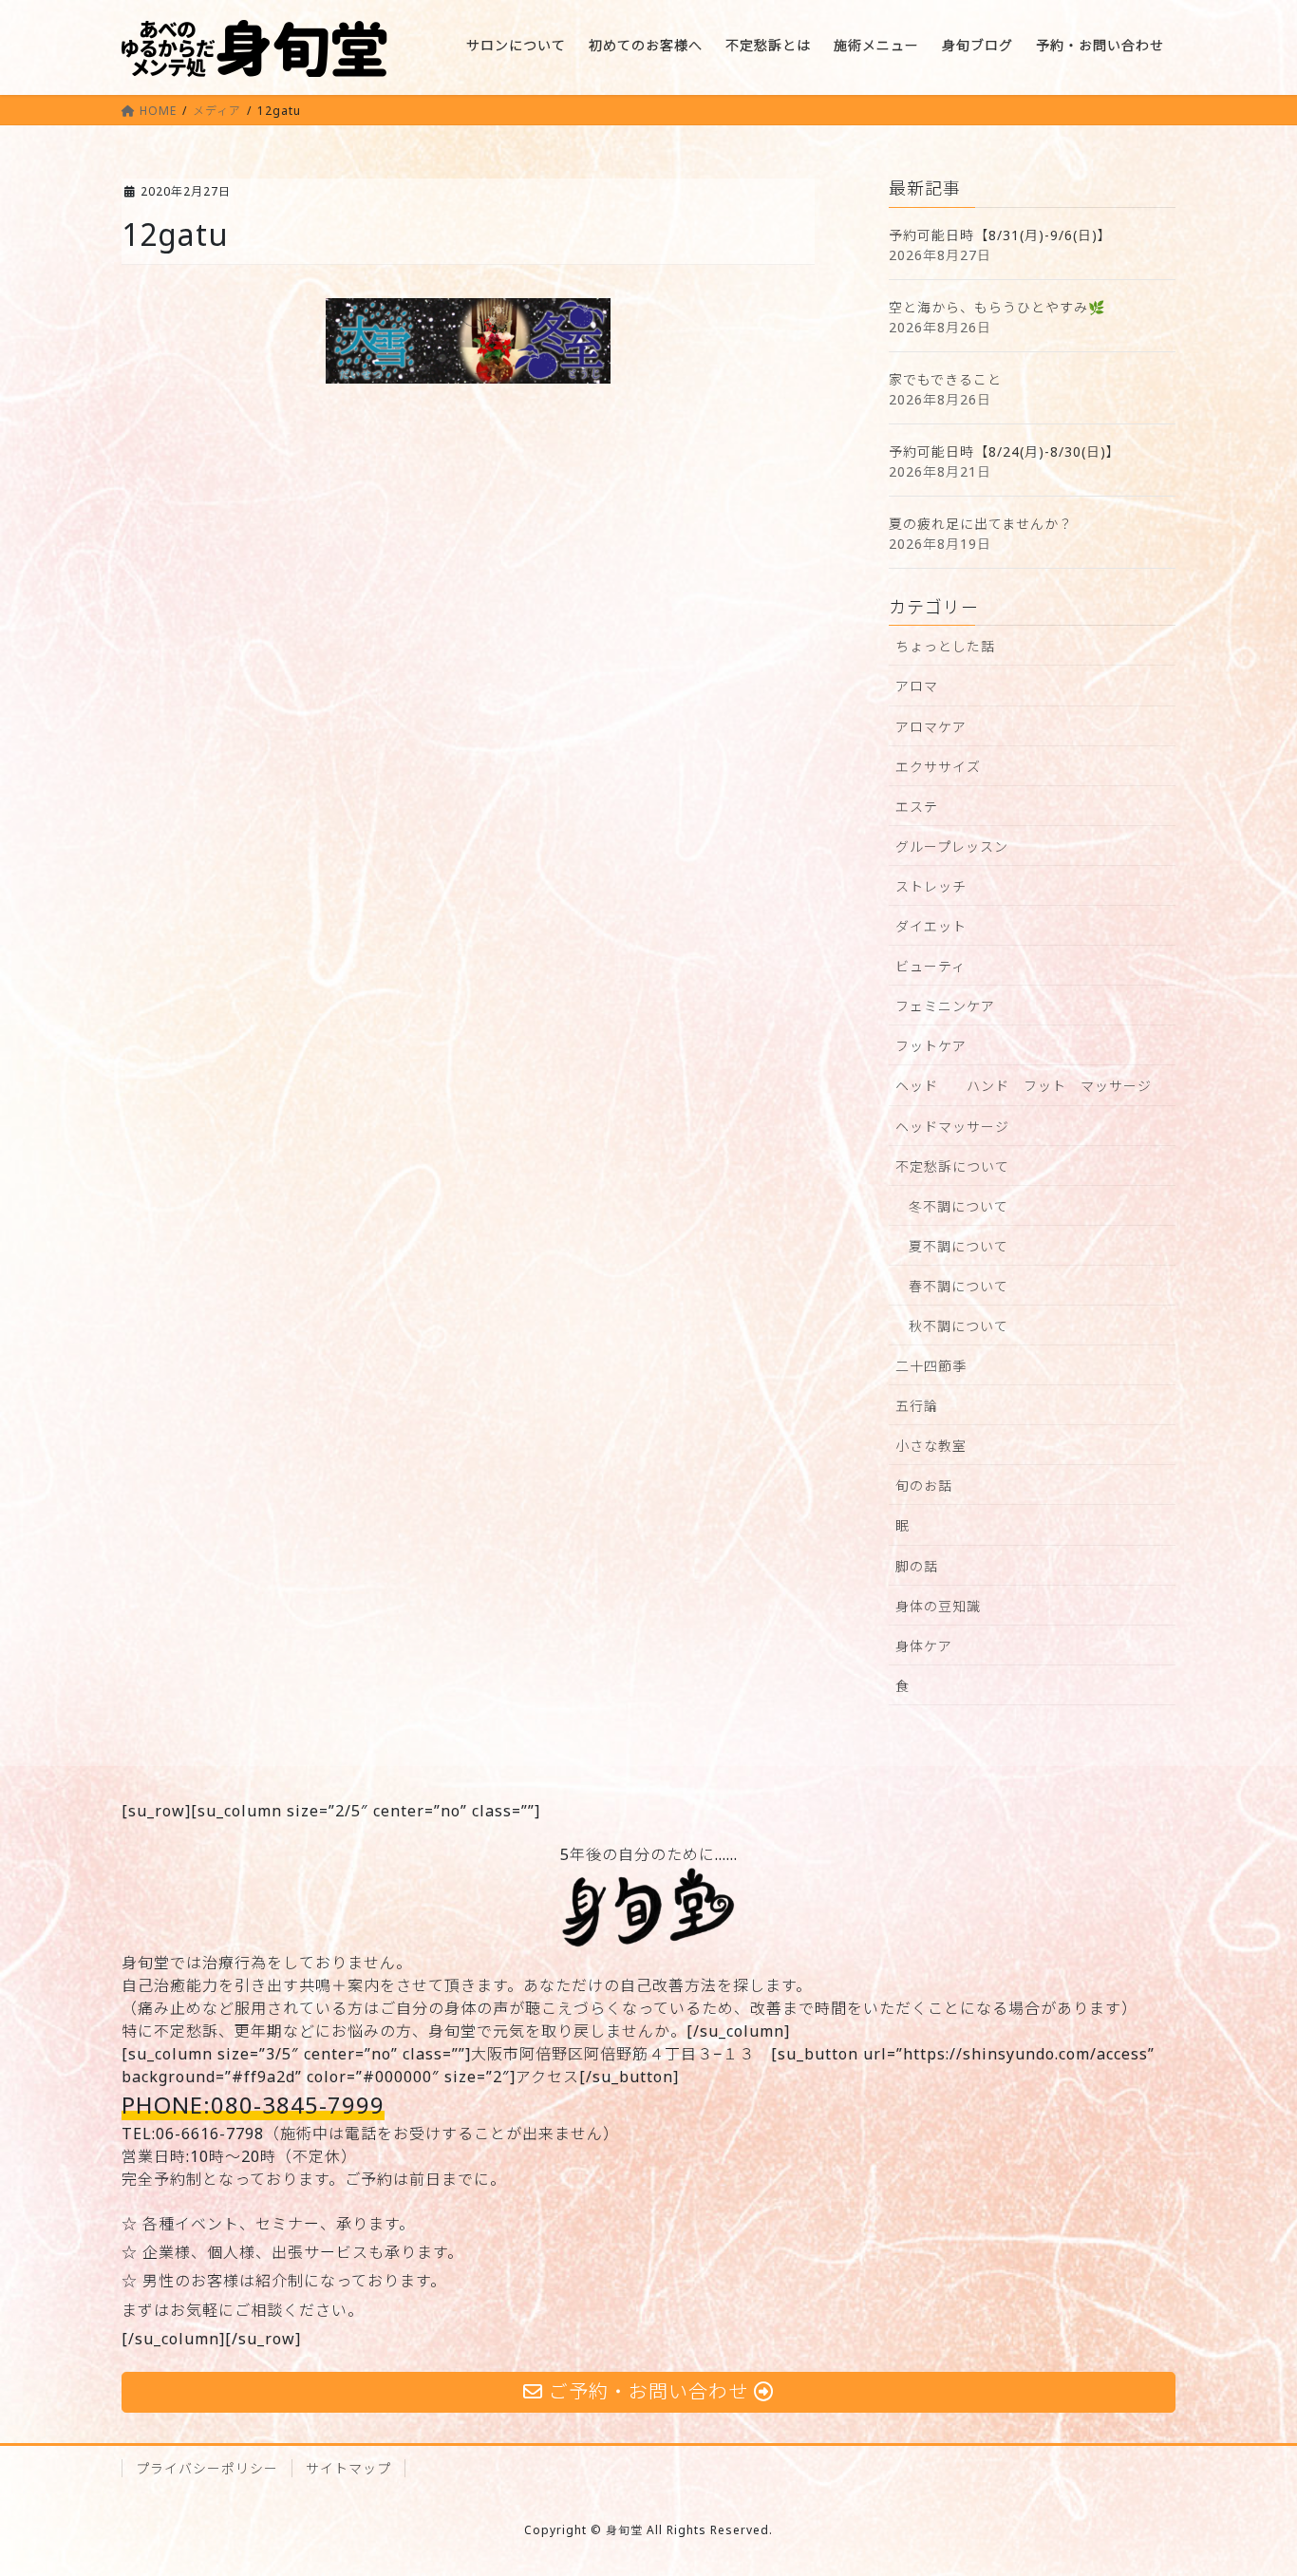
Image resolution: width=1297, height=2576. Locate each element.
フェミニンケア (945, 1006)
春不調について (959, 1286)
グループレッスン (952, 846)
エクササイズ (938, 767)
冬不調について (959, 1206)
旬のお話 (924, 1485)
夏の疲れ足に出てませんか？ (981, 524)
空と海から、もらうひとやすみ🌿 (997, 307)
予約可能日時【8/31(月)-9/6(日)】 (1000, 235)
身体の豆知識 (938, 1606)
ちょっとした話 (945, 646)
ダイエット (931, 926)
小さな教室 (931, 1446)
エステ (917, 807)
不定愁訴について (952, 1166)
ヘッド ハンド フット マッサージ (1024, 1086)
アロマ (917, 686)
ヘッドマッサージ (952, 1127)
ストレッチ (931, 886)
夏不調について (959, 1246)
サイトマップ (348, 2468)
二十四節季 (931, 1366)
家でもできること (945, 379)
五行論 (917, 1406)
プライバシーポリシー (207, 2468)
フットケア (931, 1046)
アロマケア (931, 727)
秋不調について (959, 1326)
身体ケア (924, 1646)
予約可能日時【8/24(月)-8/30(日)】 (1005, 451)
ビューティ (930, 966)
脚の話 (917, 1566)
